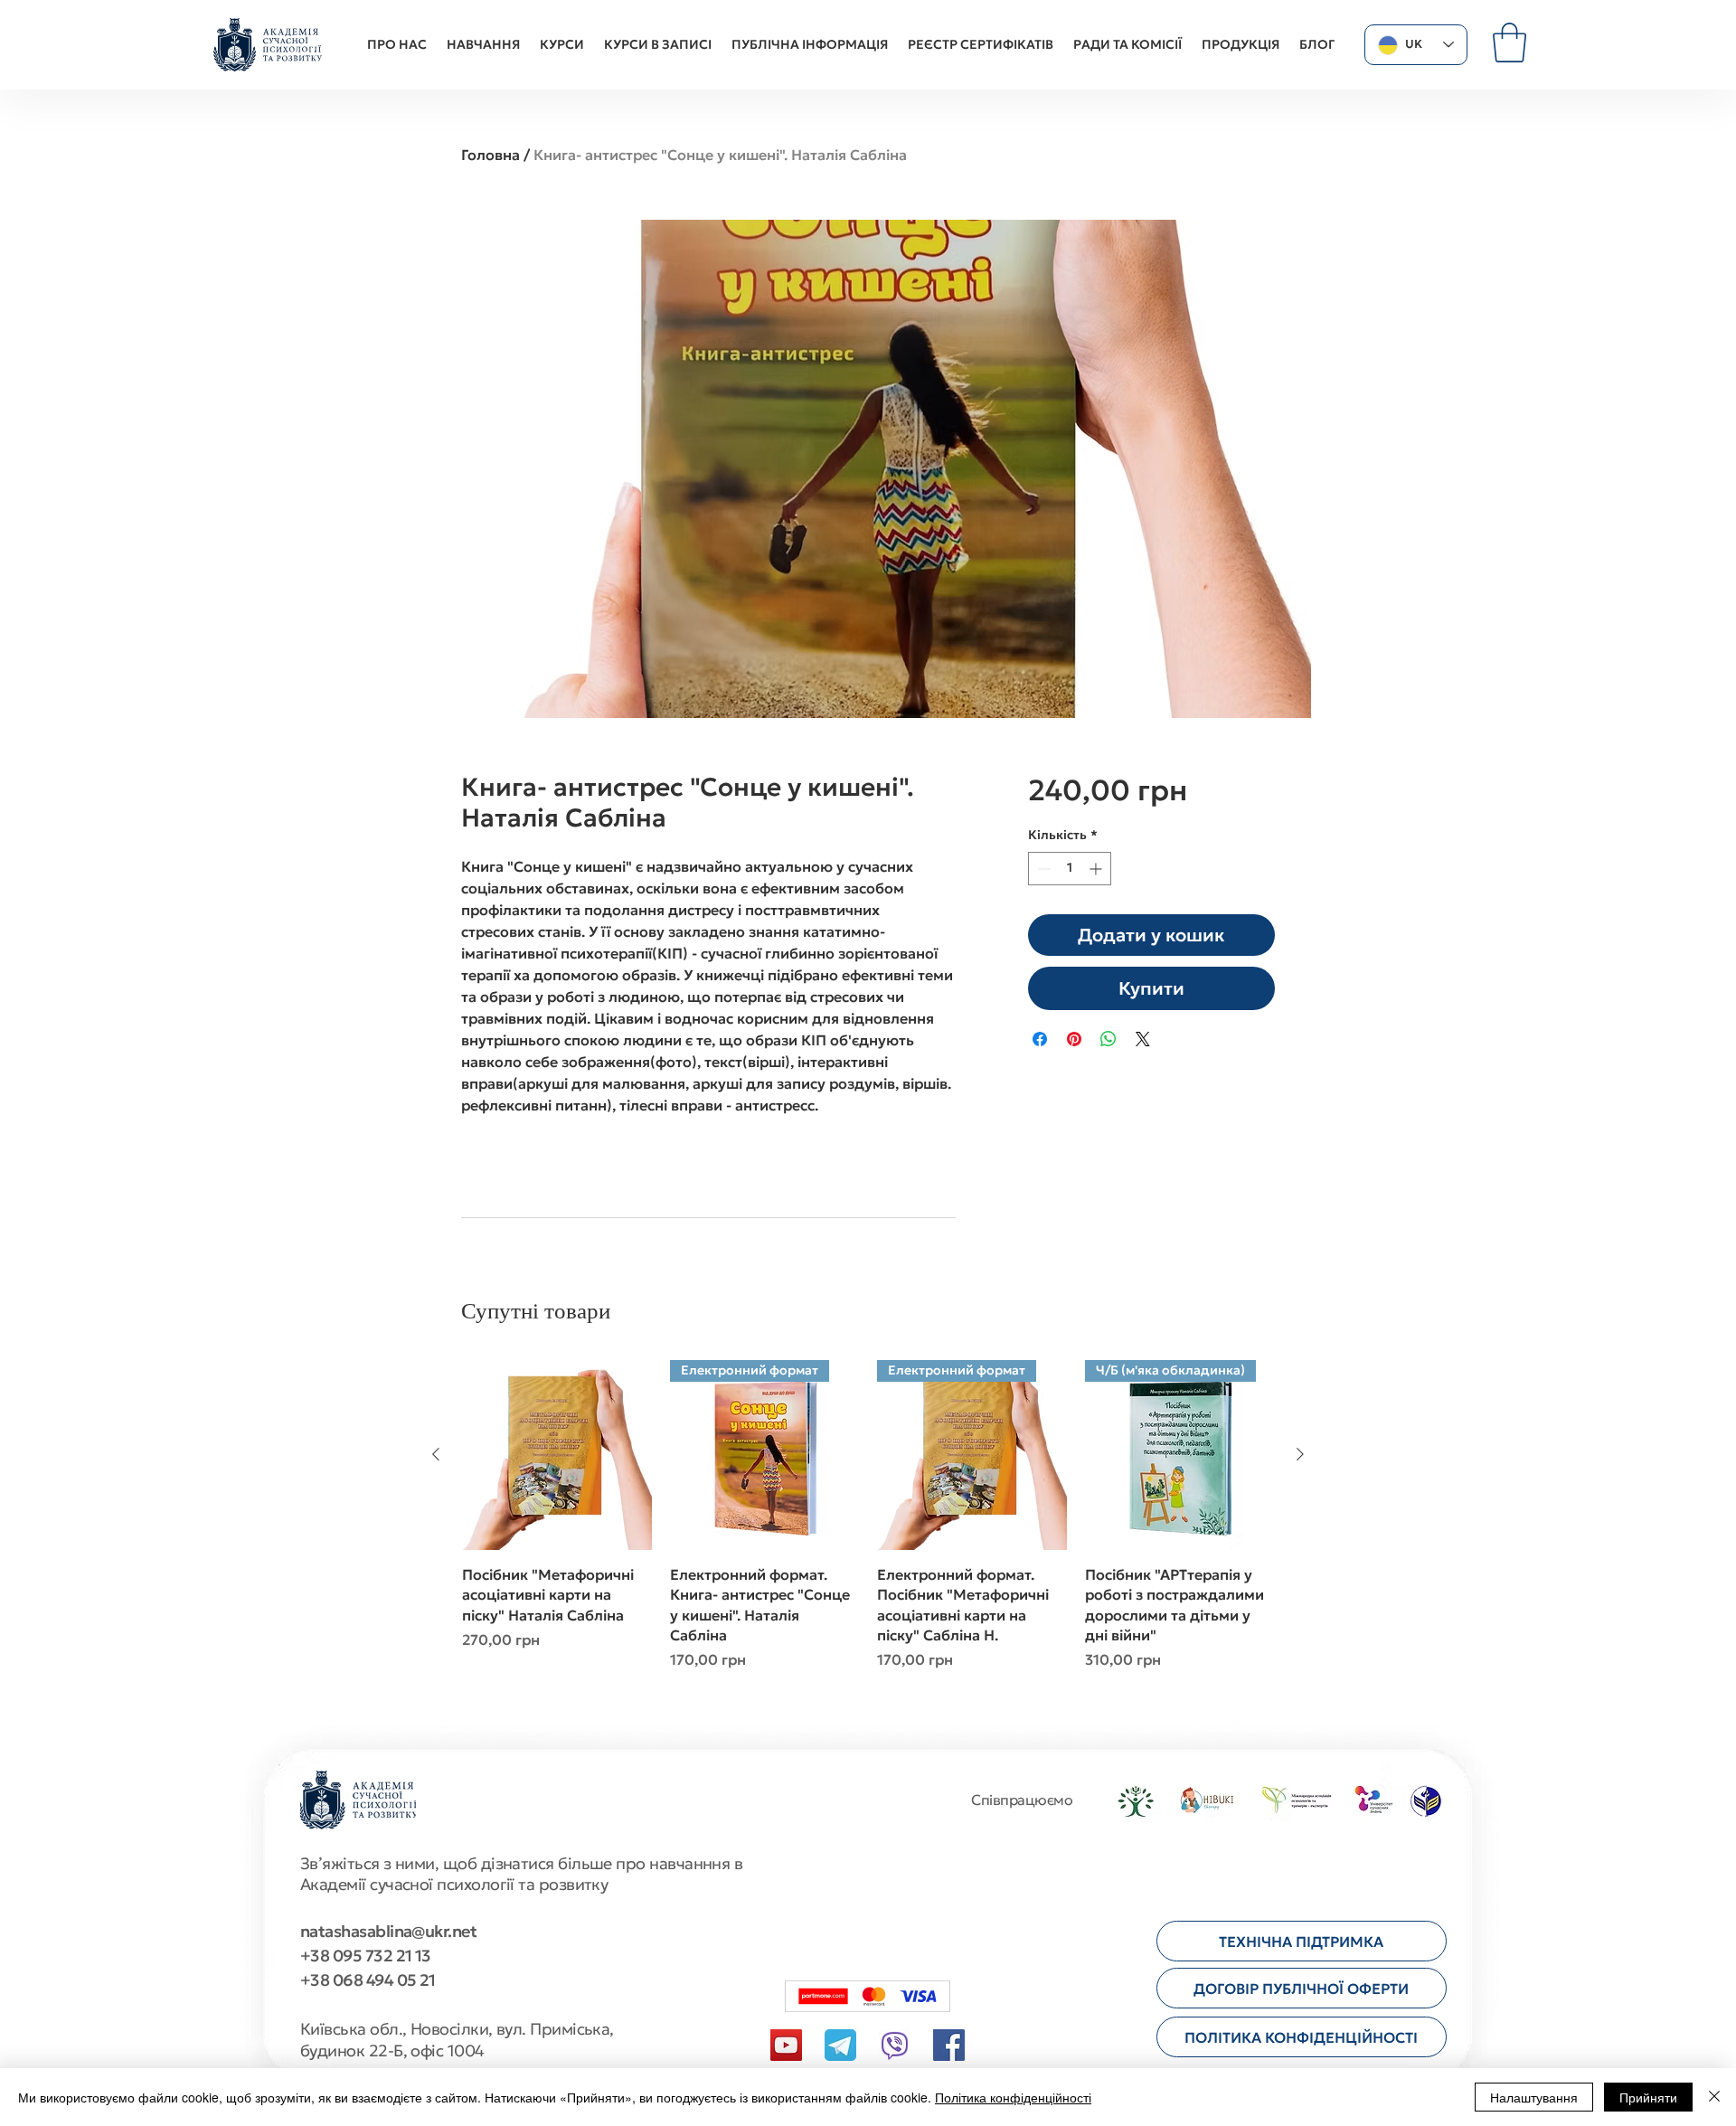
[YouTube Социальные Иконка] (786, 2045)
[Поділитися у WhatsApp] (1109, 1039)
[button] (1510, 43)
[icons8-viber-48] (895, 2045)
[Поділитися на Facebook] (1040, 1039)
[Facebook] (949, 2045)
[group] (868, 1526)
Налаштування (1534, 2097)
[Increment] (1097, 869)
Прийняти (1648, 2097)
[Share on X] (1143, 1039)
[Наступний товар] (1300, 1454)
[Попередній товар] (436, 1454)
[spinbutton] (1070, 869)
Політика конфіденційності (1013, 2097)
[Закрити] (1714, 2097)
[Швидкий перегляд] (557, 1455)
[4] (840, 2045)
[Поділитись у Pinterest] (1074, 1039)
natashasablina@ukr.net (388, 1931)
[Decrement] (1042, 869)
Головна (491, 155)
